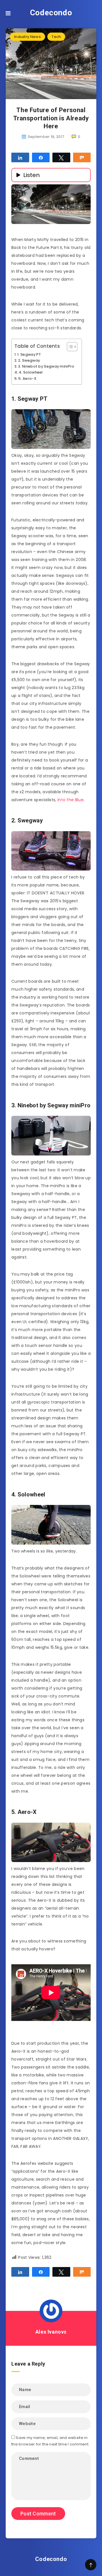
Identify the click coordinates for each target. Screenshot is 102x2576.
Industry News (27, 37)
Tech (56, 37)
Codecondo (51, 13)
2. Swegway (29, 360)
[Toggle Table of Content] (69, 347)
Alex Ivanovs (51, 2332)
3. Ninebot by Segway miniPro (46, 366)
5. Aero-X (27, 378)
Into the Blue (71, 800)
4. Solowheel (31, 372)
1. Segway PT (29, 354)
